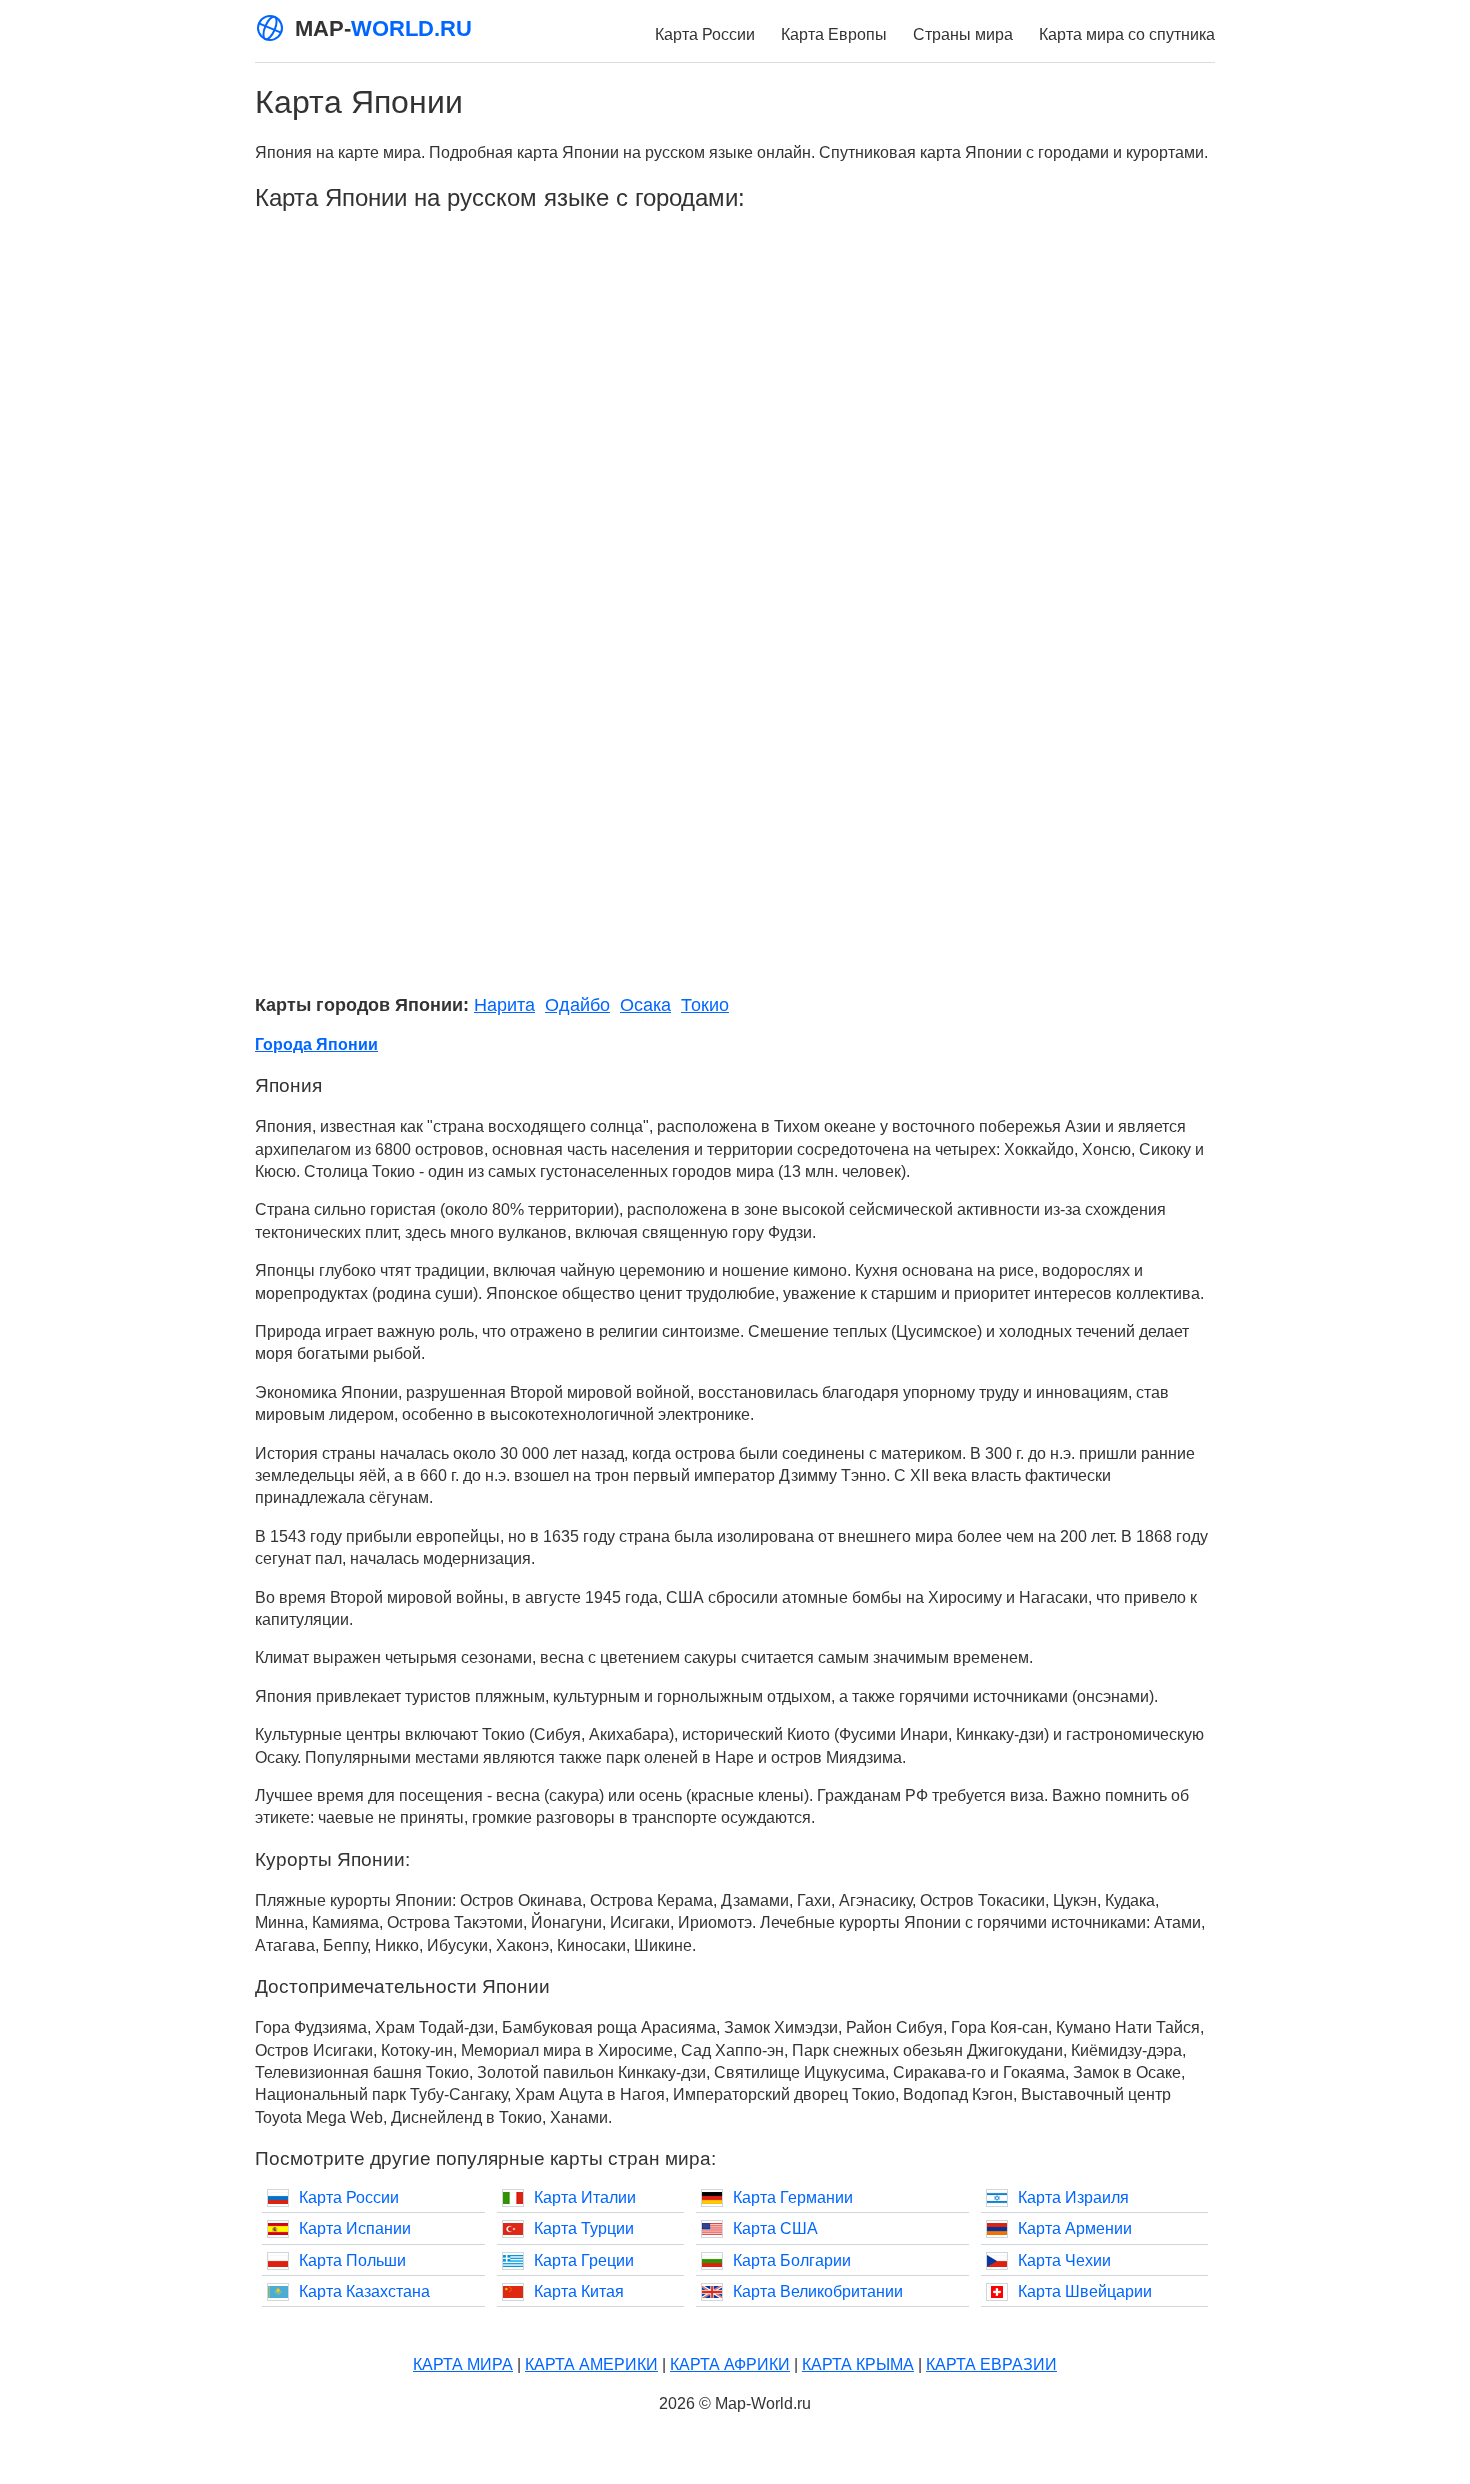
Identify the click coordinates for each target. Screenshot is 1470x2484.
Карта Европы (834, 34)
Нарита (504, 1005)
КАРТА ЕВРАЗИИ (991, 2364)
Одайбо (577, 1005)
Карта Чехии (1064, 2260)
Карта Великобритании (818, 2291)
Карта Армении (1075, 2228)
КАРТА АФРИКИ (730, 2364)
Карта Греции (584, 2260)
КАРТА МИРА (463, 2364)
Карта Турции (584, 2228)
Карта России (705, 34)
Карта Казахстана (364, 2291)
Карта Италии (585, 2197)
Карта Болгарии (792, 2260)
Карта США (775, 2228)
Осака (645, 1005)
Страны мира (963, 34)
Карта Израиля (1073, 2197)
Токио (705, 1005)
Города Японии (316, 1044)
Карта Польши (352, 2260)
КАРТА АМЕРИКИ (591, 2364)
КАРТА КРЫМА (858, 2364)
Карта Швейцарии (1085, 2291)
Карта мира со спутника (1127, 34)
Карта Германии (793, 2197)
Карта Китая (579, 2291)
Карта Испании (355, 2228)
